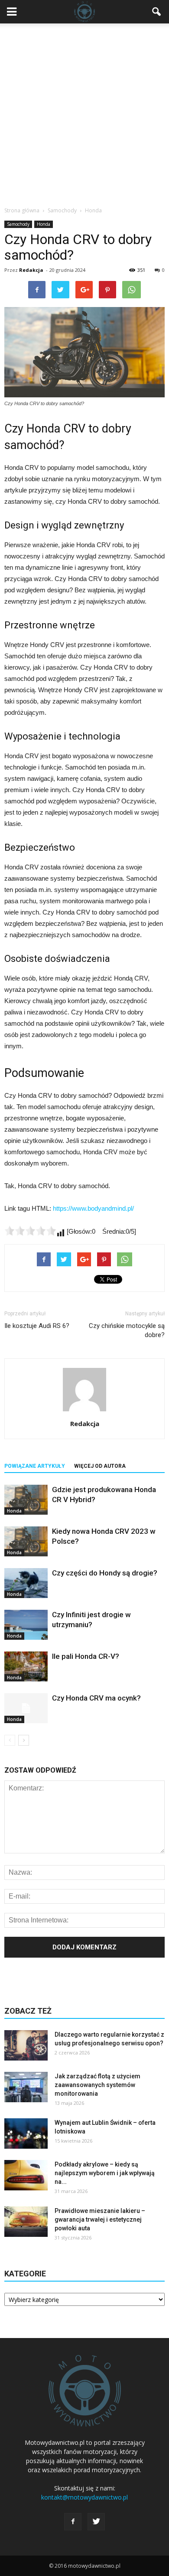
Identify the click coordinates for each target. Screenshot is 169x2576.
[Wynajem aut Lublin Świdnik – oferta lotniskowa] (26, 2133)
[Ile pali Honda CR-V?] (26, 1666)
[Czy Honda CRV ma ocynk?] (26, 1708)
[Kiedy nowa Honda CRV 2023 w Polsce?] (26, 1541)
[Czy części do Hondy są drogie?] (26, 1583)
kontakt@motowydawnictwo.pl (84, 2497)
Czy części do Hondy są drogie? (105, 1573)
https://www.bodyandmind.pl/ (93, 1208)
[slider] (30, 1231)
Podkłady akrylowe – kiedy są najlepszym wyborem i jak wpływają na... (105, 2173)
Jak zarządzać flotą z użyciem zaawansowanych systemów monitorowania (97, 2085)
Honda (44, 224)
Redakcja (31, 270)
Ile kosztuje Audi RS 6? (37, 1326)
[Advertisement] (84, 112)
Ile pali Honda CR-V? (86, 1656)
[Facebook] (73, 2522)
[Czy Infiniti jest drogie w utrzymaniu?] (26, 1625)
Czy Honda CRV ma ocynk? (96, 1698)
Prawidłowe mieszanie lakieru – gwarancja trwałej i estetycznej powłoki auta (100, 2219)
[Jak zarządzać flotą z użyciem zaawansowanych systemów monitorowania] (26, 2087)
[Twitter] (96, 2522)
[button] (157, 12)
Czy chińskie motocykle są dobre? (127, 1330)
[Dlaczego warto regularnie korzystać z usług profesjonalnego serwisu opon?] (26, 2045)
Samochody (18, 224)
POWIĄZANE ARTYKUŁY (35, 1466)
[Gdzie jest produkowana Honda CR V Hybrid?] (26, 1500)
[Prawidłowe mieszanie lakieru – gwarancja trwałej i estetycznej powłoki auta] (26, 2222)
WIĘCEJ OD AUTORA (100, 1466)
